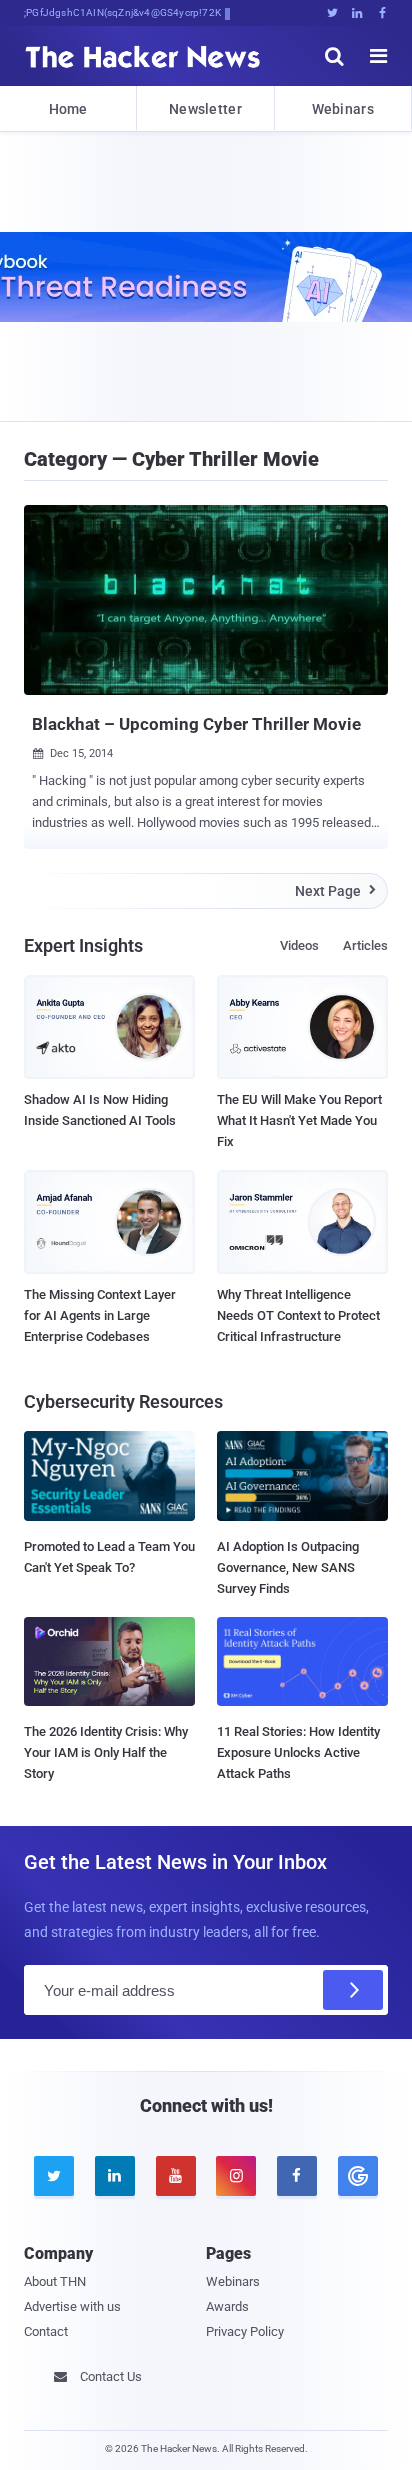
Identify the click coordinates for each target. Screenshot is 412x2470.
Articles (365, 945)
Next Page (335, 891)
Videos (299, 945)
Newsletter (205, 109)
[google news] (357, 2176)
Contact (46, 2331)
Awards (227, 2306)
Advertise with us (72, 2306)
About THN (55, 2281)
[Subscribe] (353, 1990)
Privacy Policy (245, 2331)
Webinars (343, 109)
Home (68, 109)
